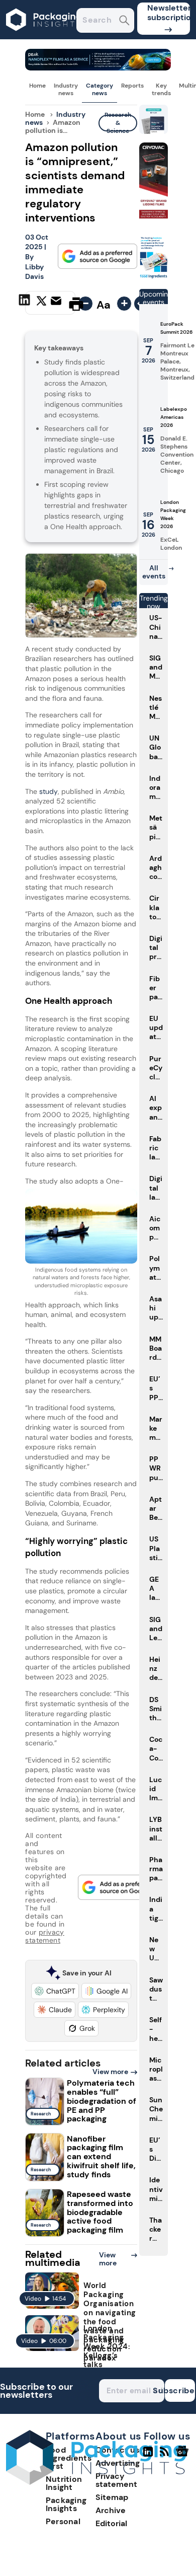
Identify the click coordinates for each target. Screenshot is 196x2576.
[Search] (124, 21)
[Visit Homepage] (44, 36)
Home (37, 86)
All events (154, 572)
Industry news (66, 89)
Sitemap (112, 2497)
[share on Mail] (57, 303)
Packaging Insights (66, 2504)
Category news (100, 89)
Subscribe (180, 2390)
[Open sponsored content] (98, 68)
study (48, 791)
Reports (132, 86)
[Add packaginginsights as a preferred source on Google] (97, 256)
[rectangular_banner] (154, 277)
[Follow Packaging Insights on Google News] (184, 2456)
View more (110, 2072)
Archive (111, 2510)
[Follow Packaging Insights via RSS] (166, 2456)
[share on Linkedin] (26, 303)
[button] (55, 1991)
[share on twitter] (41, 304)
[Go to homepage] (96, 2482)
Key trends (161, 89)
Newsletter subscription (169, 13)
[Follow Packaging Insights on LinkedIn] (148, 2456)
